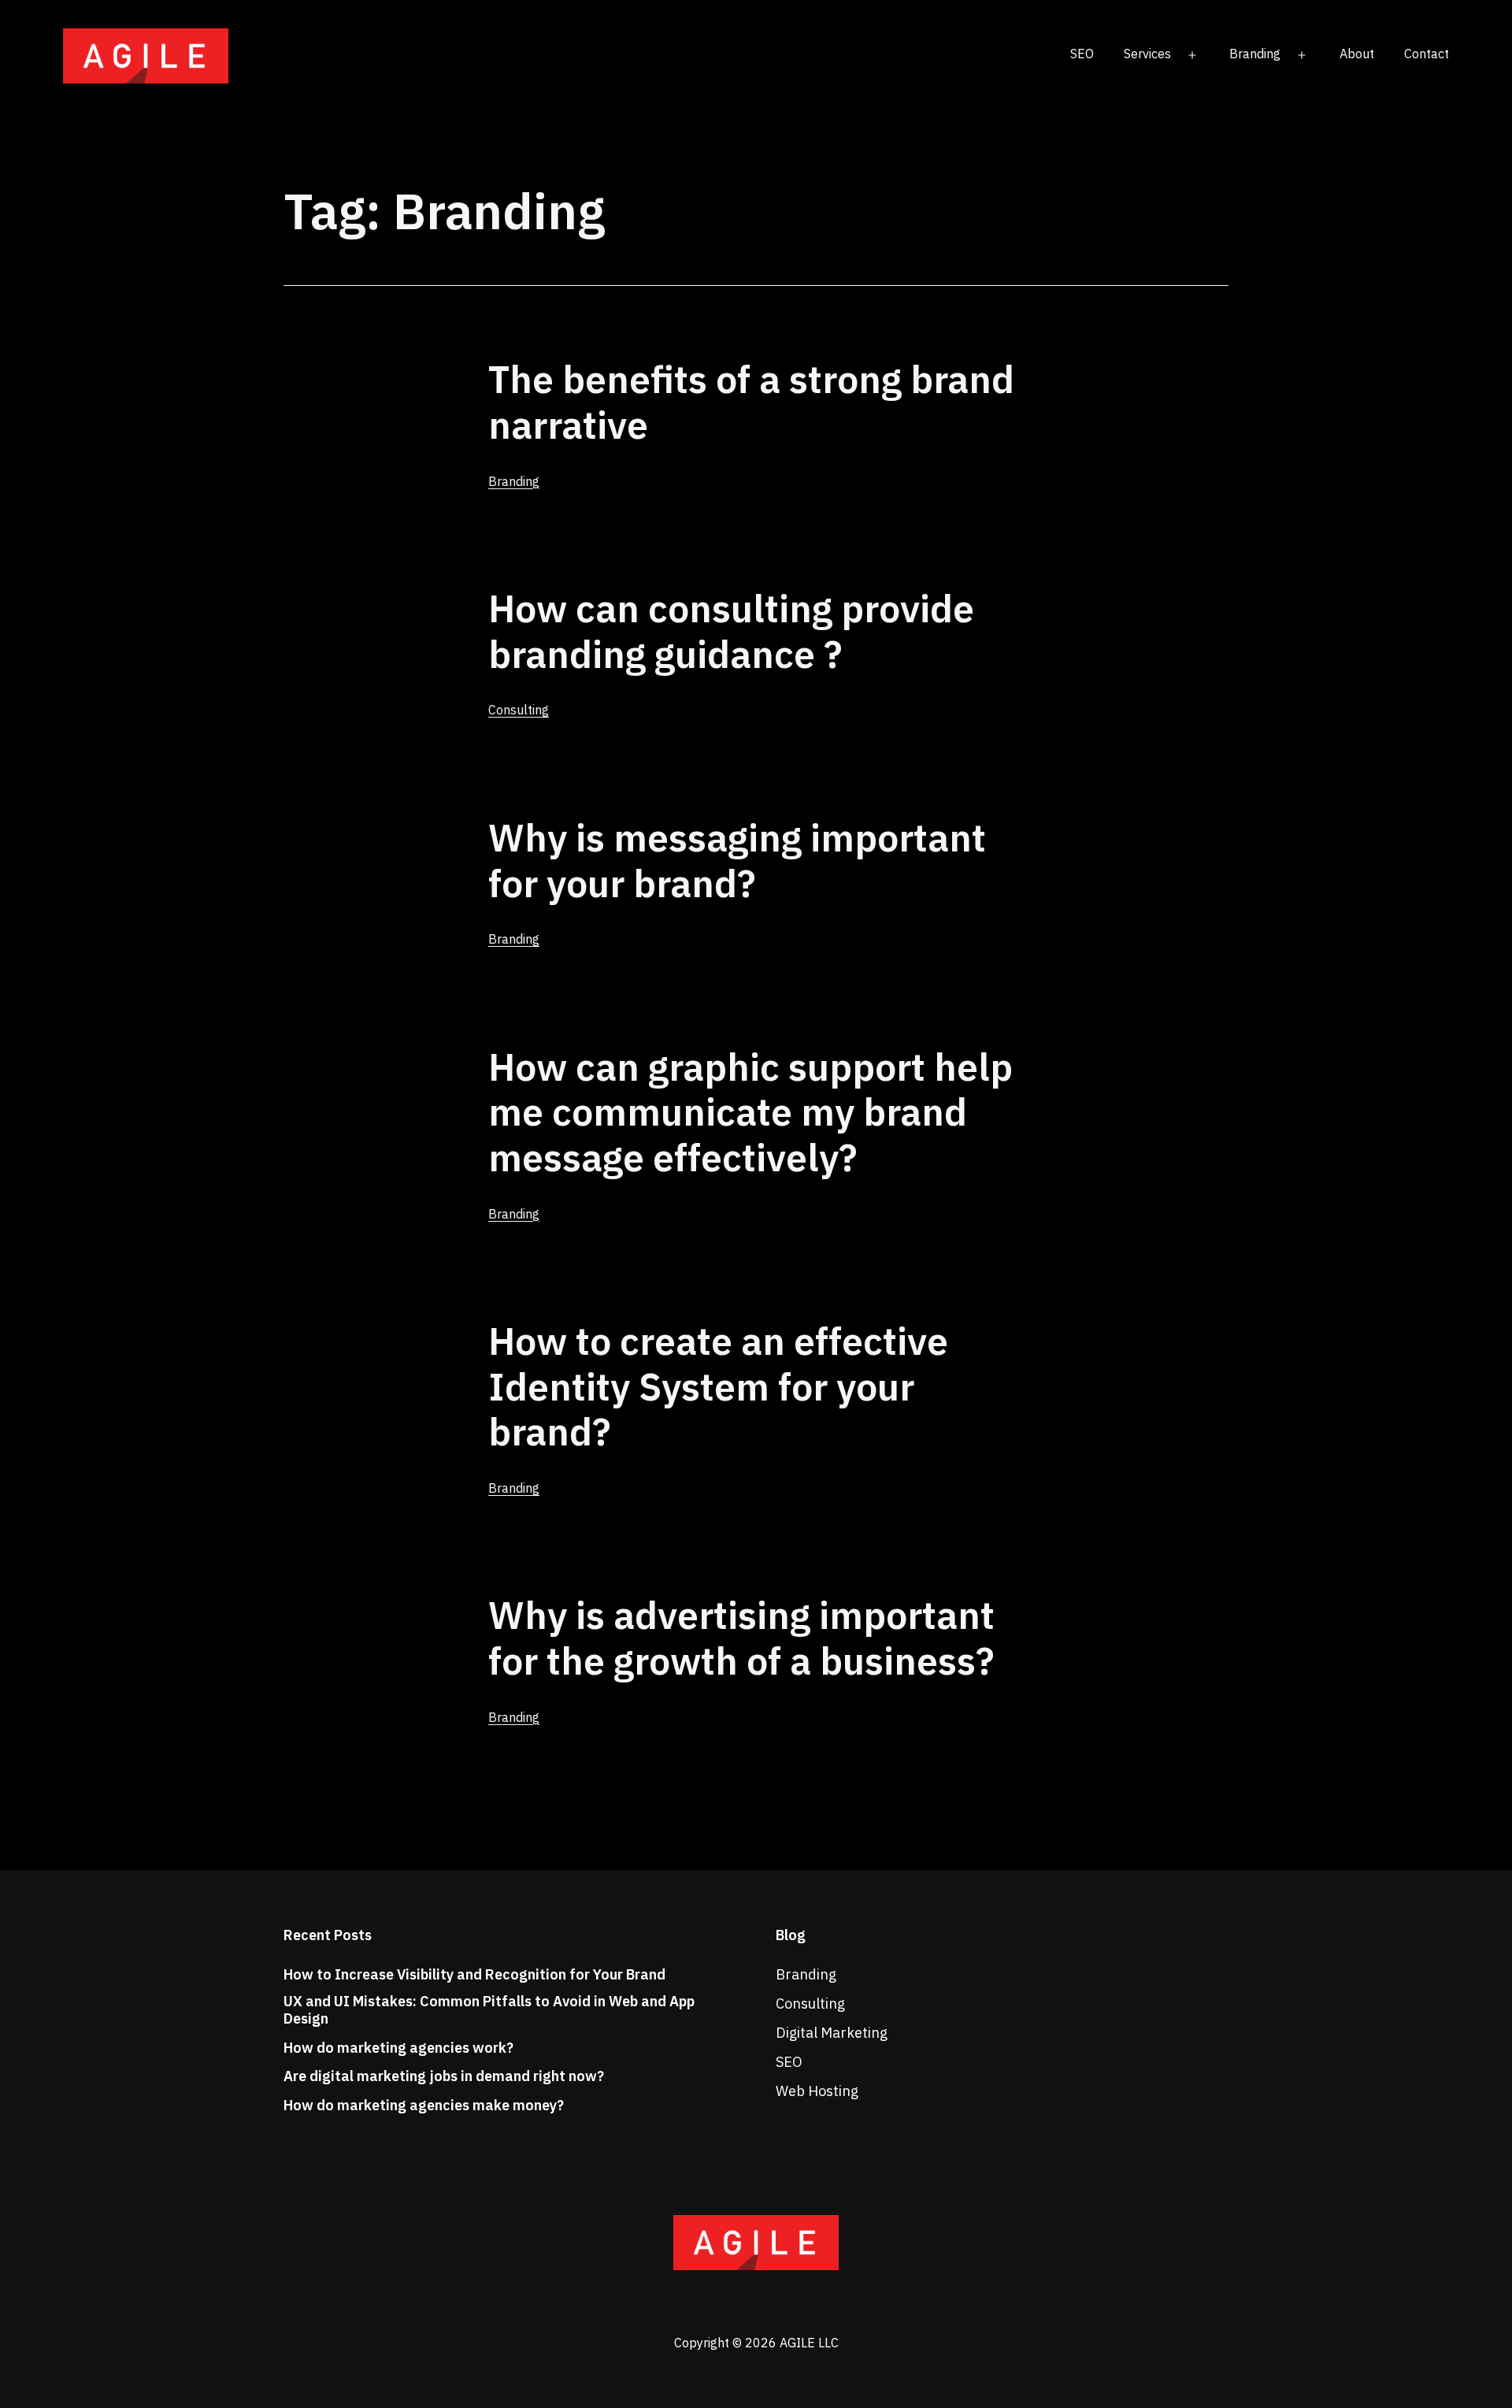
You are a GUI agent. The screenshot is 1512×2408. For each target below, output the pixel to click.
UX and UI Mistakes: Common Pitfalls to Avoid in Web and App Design (489, 2010)
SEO (1082, 54)
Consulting (519, 710)
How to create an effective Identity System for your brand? (718, 1386)
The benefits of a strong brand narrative (751, 402)
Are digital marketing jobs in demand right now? (444, 2076)
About (1357, 54)
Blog (791, 1935)
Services (1147, 54)
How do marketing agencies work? (398, 2048)
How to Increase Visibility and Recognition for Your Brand (474, 1975)
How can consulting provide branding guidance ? (731, 631)
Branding (1255, 54)
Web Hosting (817, 2091)
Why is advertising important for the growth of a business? (741, 1638)
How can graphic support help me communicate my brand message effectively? (750, 1112)
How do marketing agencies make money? (424, 2106)
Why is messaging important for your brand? (737, 860)
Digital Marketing (832, 2033)
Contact (1427, 54)
